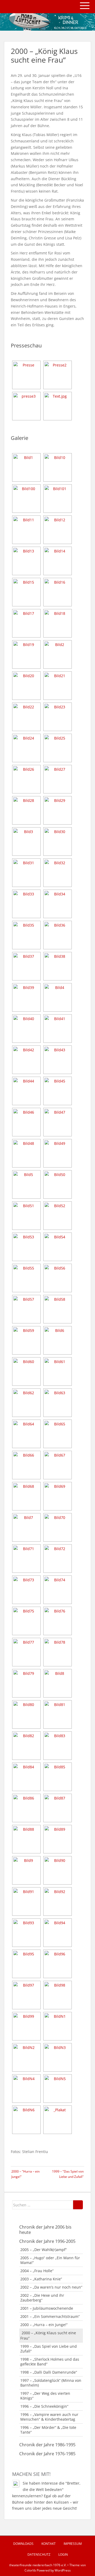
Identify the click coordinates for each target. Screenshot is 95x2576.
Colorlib (30, 2570)
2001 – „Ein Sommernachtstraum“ (50, 2316)
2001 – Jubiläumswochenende (47, 2308)
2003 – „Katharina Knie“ (41, 2279)
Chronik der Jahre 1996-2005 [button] (47, 2241)
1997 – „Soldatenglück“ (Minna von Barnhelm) (51, 2383)
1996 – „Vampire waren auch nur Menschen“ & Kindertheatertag (49, 2417)
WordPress (63, 2570)
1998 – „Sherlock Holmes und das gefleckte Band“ (50, 2362)
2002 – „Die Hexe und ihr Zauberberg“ (42, 2298)
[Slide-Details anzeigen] (47, 22)
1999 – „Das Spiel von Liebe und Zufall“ (49, 2349)
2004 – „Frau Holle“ (37, 2271)
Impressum (73, 2544)
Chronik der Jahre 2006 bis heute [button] (45, 2230)
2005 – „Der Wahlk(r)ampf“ (44, 2250)
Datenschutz (39, 2554)
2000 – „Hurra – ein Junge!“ (44, 2325)
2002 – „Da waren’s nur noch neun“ (51, 2287)
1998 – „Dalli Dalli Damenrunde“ (49, 2372)
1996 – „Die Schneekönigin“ (44, 2406)
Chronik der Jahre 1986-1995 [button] (47, 2445)
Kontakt (49, 2544)
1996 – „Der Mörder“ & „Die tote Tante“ (48, 2430)
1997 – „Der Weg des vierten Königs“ (45, 2396)
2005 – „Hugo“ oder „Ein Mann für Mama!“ (50, 2260)
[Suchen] (78, 2205)
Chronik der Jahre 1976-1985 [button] (47, 2454)
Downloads (23, 2544)
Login (63, 2554)
